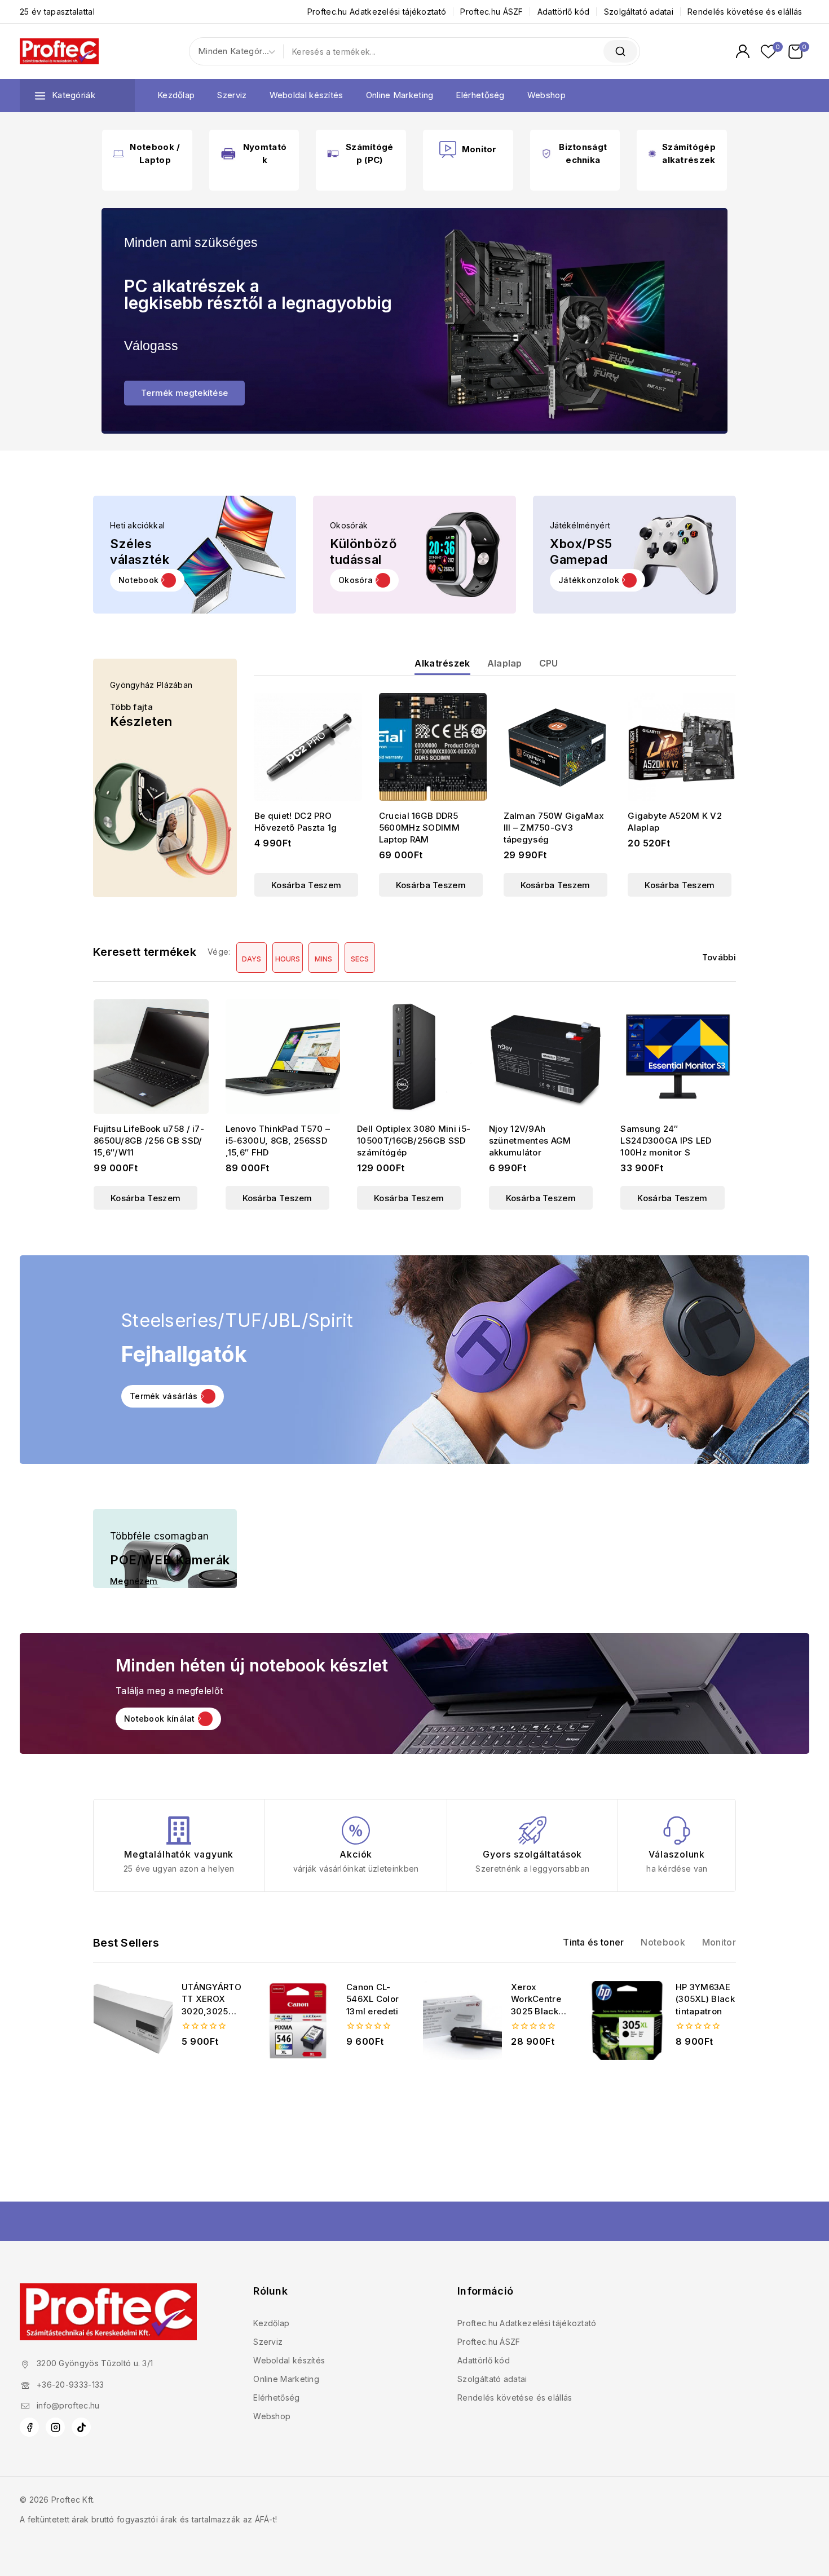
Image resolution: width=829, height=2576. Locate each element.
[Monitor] (448, 149)
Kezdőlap (176, 95)
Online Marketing (400, 95)
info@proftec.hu (68, 2405)
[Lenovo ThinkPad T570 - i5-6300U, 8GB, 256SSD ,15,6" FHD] (283, 1057)
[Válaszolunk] (677, 1830)
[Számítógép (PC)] (333, 154)
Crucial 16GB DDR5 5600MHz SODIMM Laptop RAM (419, 828)
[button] (364, 580)
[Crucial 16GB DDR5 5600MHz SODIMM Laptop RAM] (433, 747)
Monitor (479, 149)
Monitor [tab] (719, 1942)
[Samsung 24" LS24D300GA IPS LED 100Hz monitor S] (678, 1057)
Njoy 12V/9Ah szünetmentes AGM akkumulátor (530, 1141)
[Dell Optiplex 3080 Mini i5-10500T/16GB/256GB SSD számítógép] (414, 1057)
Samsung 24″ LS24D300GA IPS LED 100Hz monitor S (666, 1141)
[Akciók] (356, 1830)
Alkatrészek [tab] (442, 664)
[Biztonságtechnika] (547, 153)
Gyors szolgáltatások (532, 1854)
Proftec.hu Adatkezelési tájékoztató (377, 12)
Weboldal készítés (307, 95)
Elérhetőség (480, 95)
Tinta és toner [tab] (593, 1942)
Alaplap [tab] (505, 664)
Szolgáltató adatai (639, 12)
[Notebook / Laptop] (118, 153)
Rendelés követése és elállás (745, 12)
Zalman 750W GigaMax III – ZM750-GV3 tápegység (554, 828)
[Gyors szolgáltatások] (532, 1830)
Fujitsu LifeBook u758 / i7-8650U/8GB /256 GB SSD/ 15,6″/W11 (149, 1141)
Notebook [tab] (663, 1942)
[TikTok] (81, 2427)
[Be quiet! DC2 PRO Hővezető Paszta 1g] (308, 747)
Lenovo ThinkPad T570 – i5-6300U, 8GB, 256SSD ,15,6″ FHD (278, 1141)
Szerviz (232, 95)
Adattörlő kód (564, 12)
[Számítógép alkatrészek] (652, 154)
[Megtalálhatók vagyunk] (179, 1830)
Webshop (546, 95)
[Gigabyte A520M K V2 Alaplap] (682, 747)
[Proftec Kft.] (59, 51)
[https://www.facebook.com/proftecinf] (29, 2427)
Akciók (356, 1854)
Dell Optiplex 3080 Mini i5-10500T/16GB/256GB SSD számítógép (414, 1141)
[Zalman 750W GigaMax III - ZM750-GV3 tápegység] (557, 747)
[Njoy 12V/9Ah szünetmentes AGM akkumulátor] (546, 1057)
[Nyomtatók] (228, 153)
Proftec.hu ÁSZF (492, 12)
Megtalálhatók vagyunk (179, 1854)
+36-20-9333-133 (70, 2385)
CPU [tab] (549, 664)
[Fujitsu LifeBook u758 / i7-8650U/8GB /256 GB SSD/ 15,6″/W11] (151, 1057)
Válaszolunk (677, 1854)
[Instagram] (55, 2427)
